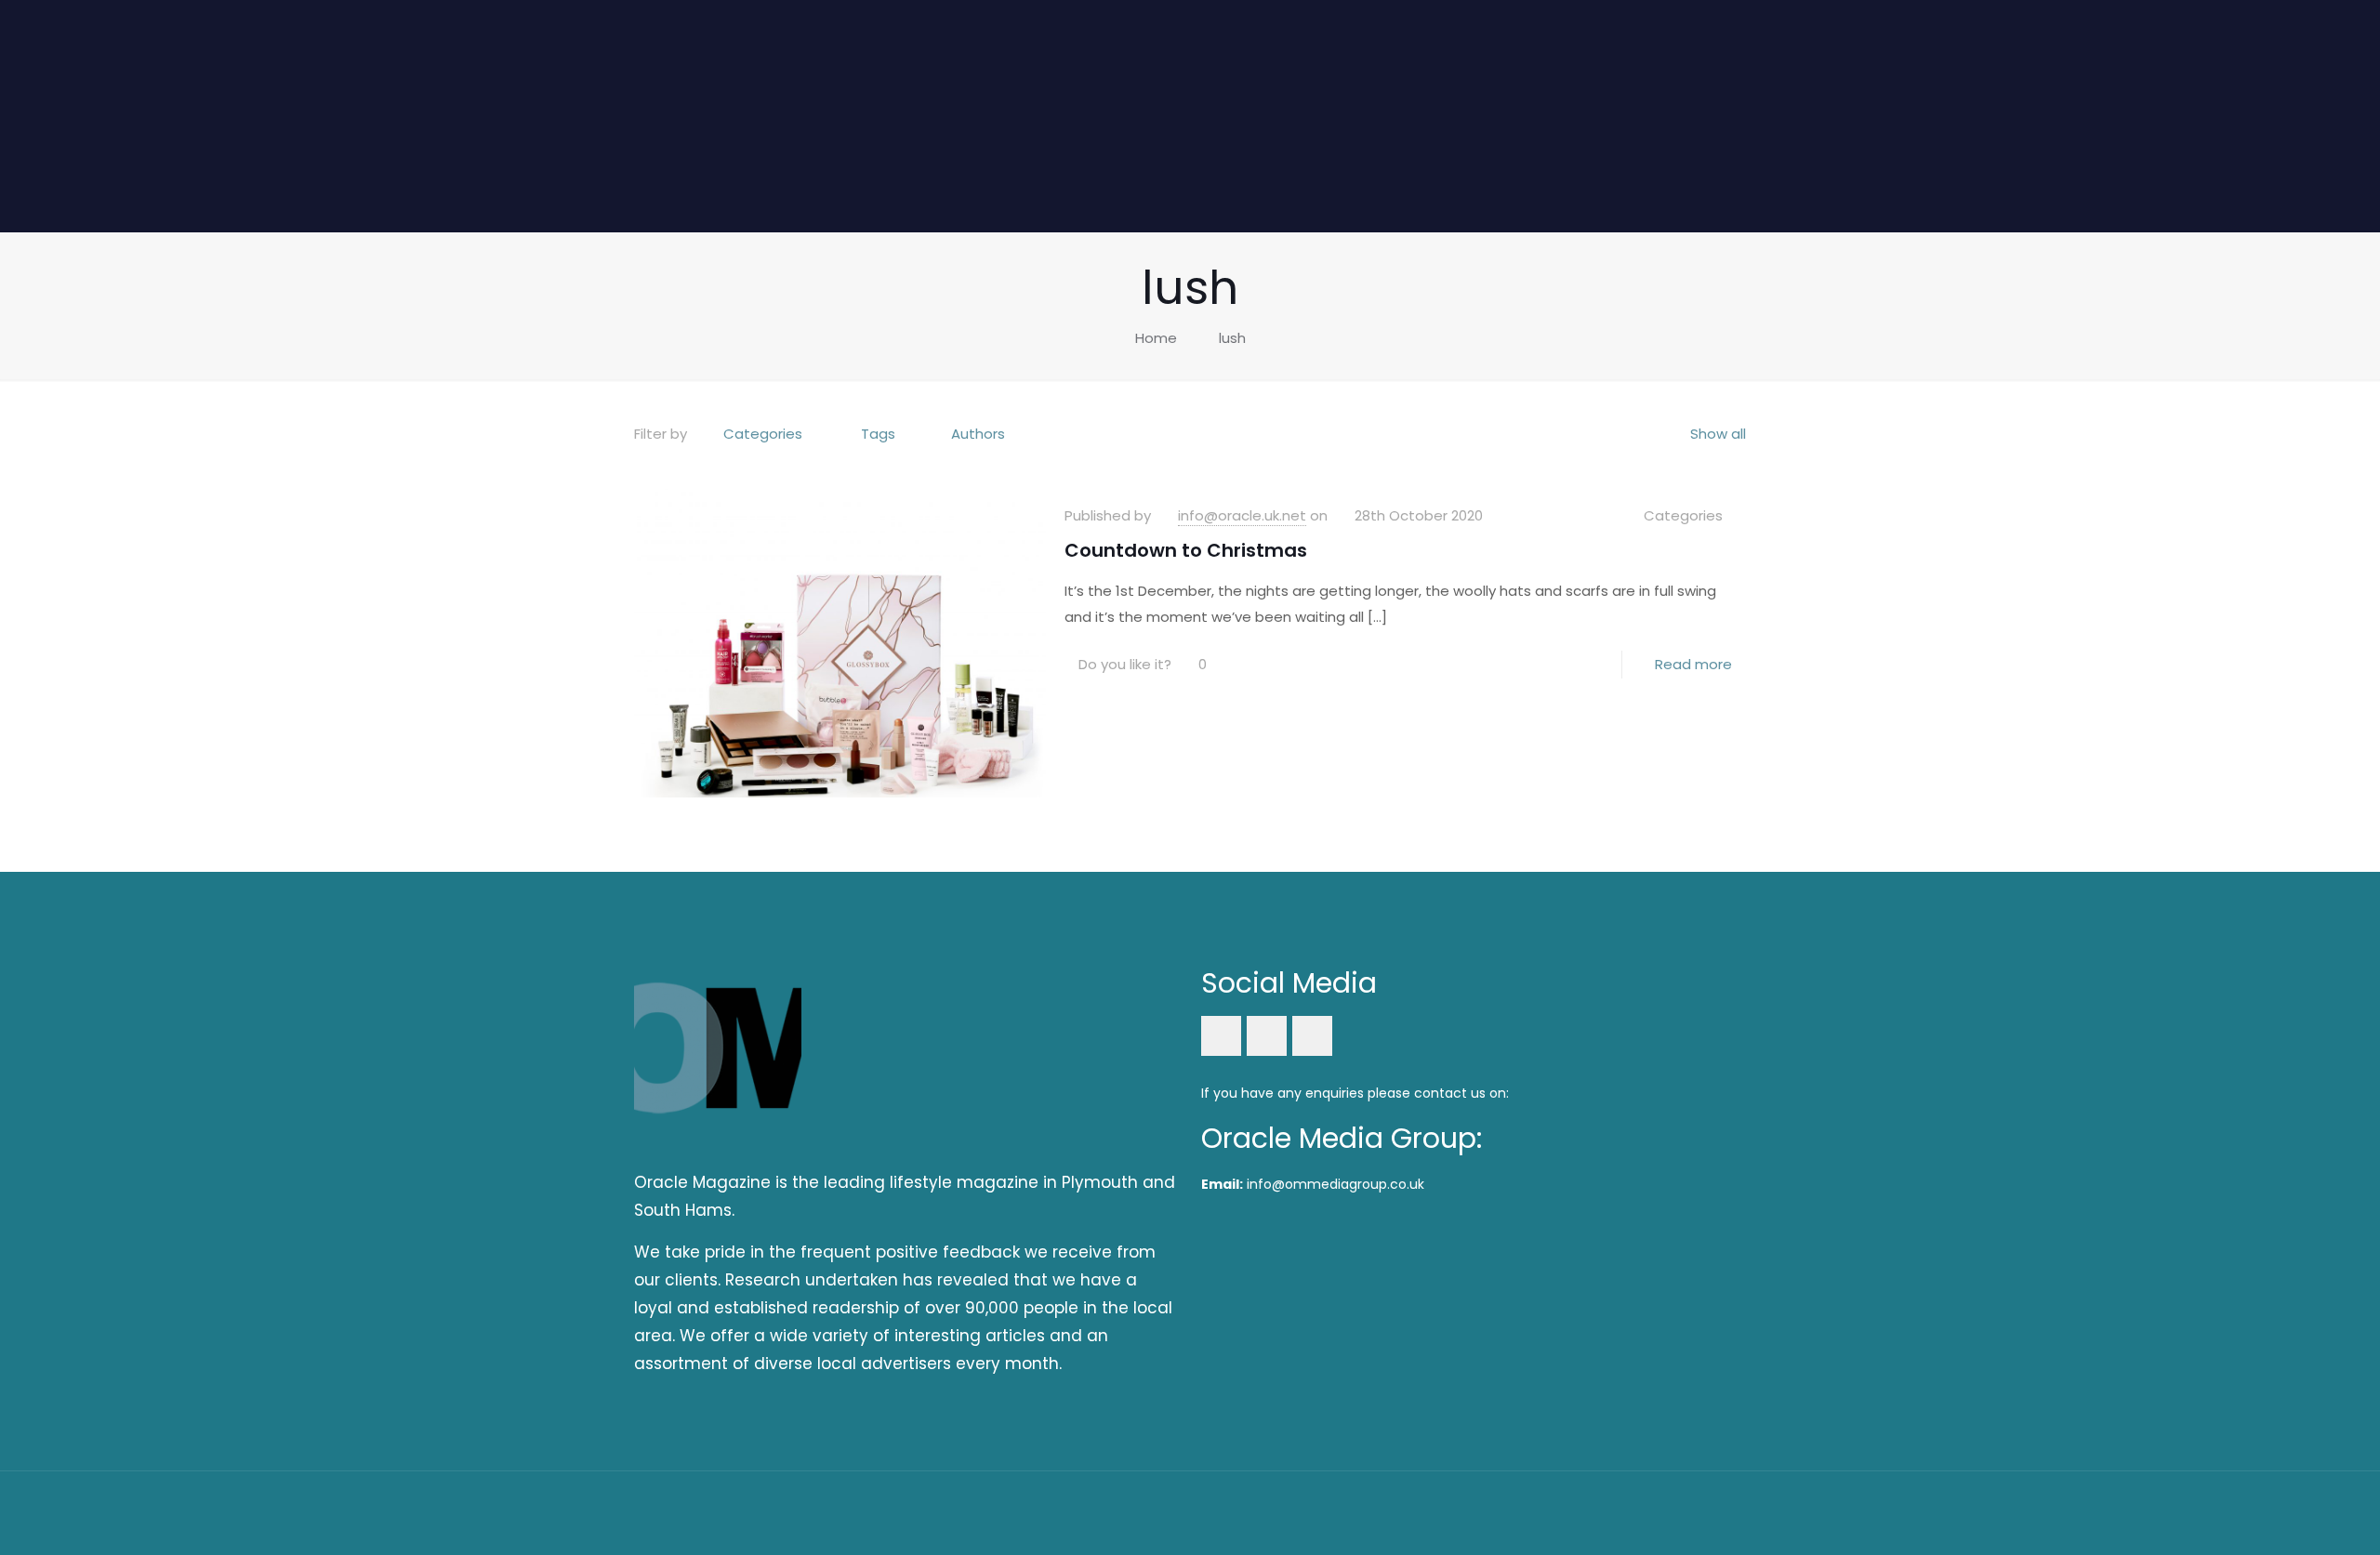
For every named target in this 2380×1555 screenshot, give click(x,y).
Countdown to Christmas (1186, 550)
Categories (763, 434)
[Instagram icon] (1679, 1512)
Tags (878, 434)
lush (1232, 338)
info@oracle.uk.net (1242, 515)
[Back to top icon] (1726, 1510)
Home (1156, 338)
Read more (1693, 664)
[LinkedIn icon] (1653, 1512)
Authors (978, 434)
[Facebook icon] (1628, 1512)
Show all (1718, 434)
